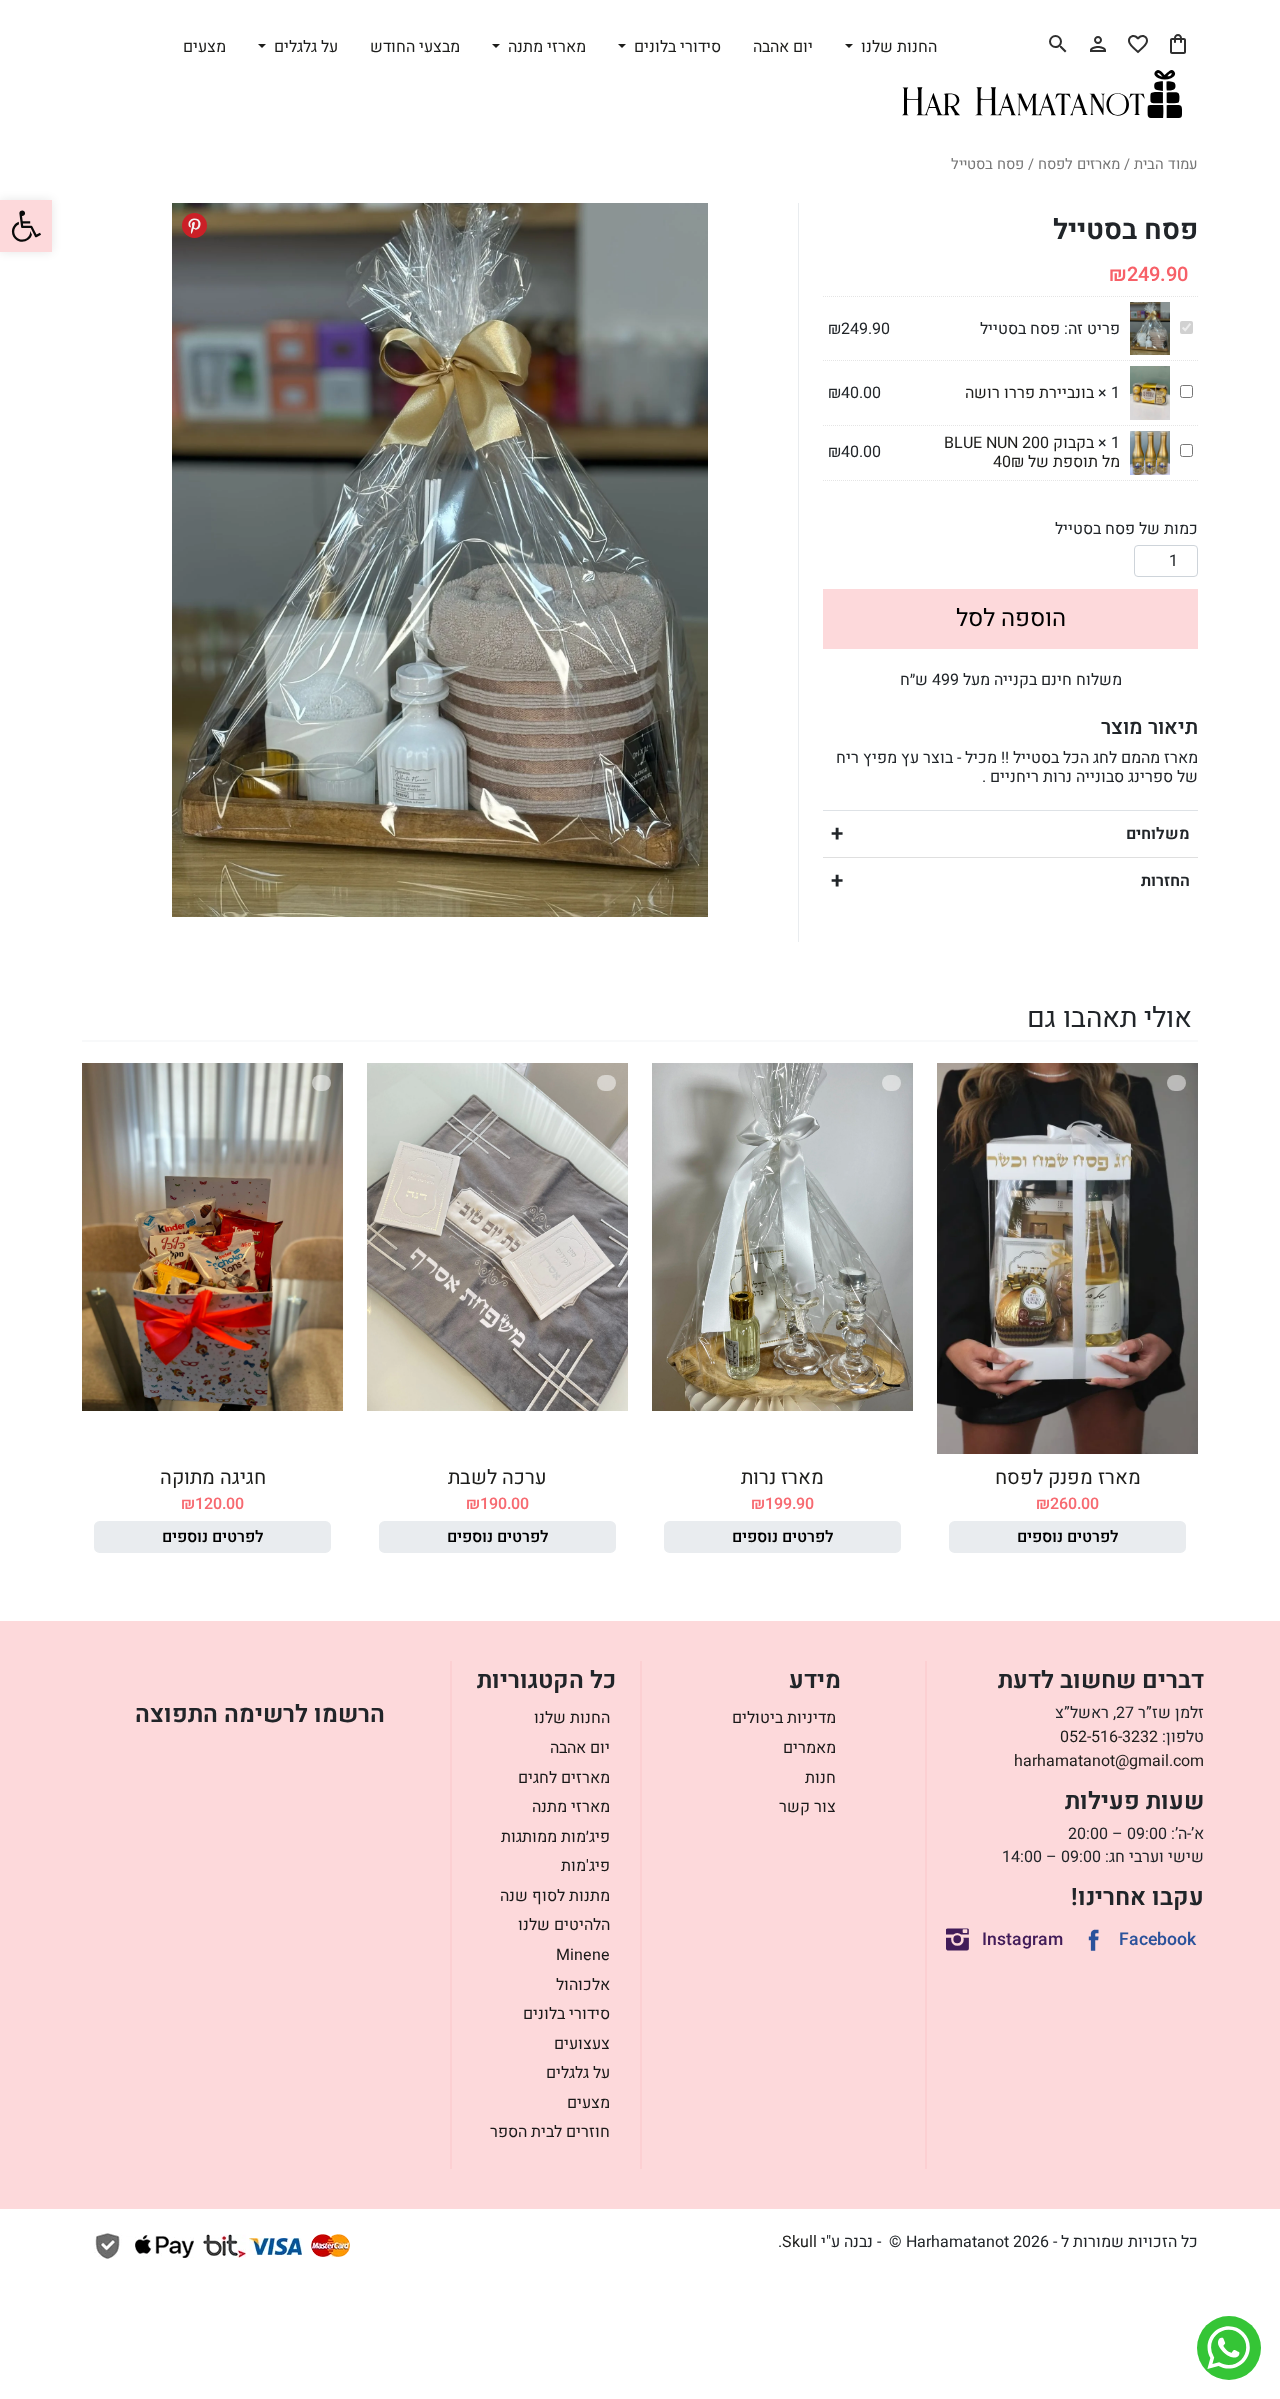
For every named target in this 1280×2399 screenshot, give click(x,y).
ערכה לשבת (497, 1477)
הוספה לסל (1011, 618)
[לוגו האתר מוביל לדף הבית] (1042, 94)
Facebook (1157, 1939)
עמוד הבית (1166, 164)
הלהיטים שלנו (564, 1925)
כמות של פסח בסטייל (1126, 529)
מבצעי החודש (415, 47)
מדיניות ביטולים (784, 1718)
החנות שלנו (572, 1718)
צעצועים (582, 2044)
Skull (799, 2242)
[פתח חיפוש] (1058, 44)
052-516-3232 (1109, 1737)
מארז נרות (782, 1477)
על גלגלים (578, 2073)
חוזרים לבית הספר (550, 2132)
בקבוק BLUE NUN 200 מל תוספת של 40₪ (1032, 452)
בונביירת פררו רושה (1029, 393)
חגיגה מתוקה (213, 1477)
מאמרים (809, 1748)
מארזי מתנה (571, 1807)
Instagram (1022, 1939)
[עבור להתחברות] (1098, 44)
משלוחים (1158, 834)
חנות (820, 1778)
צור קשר (807, 1807)
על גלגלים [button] (304, 47)
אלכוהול (583, 1985)
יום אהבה (783, 47)
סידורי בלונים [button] (675, 47)
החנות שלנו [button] (897, 47)
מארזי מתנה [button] (545, 47)
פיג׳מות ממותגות (555, 1837)
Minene (583, 1955)
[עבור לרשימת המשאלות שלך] (1138, 44)
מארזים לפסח (1079, 164)
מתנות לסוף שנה (555, 1896)
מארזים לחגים (564, 1778)
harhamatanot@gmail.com (1109, 1761)
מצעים (204, 47)
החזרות (1165, 881)
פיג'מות (585, 1866)
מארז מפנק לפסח (1068, 1477)
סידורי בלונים (566, 2014)
